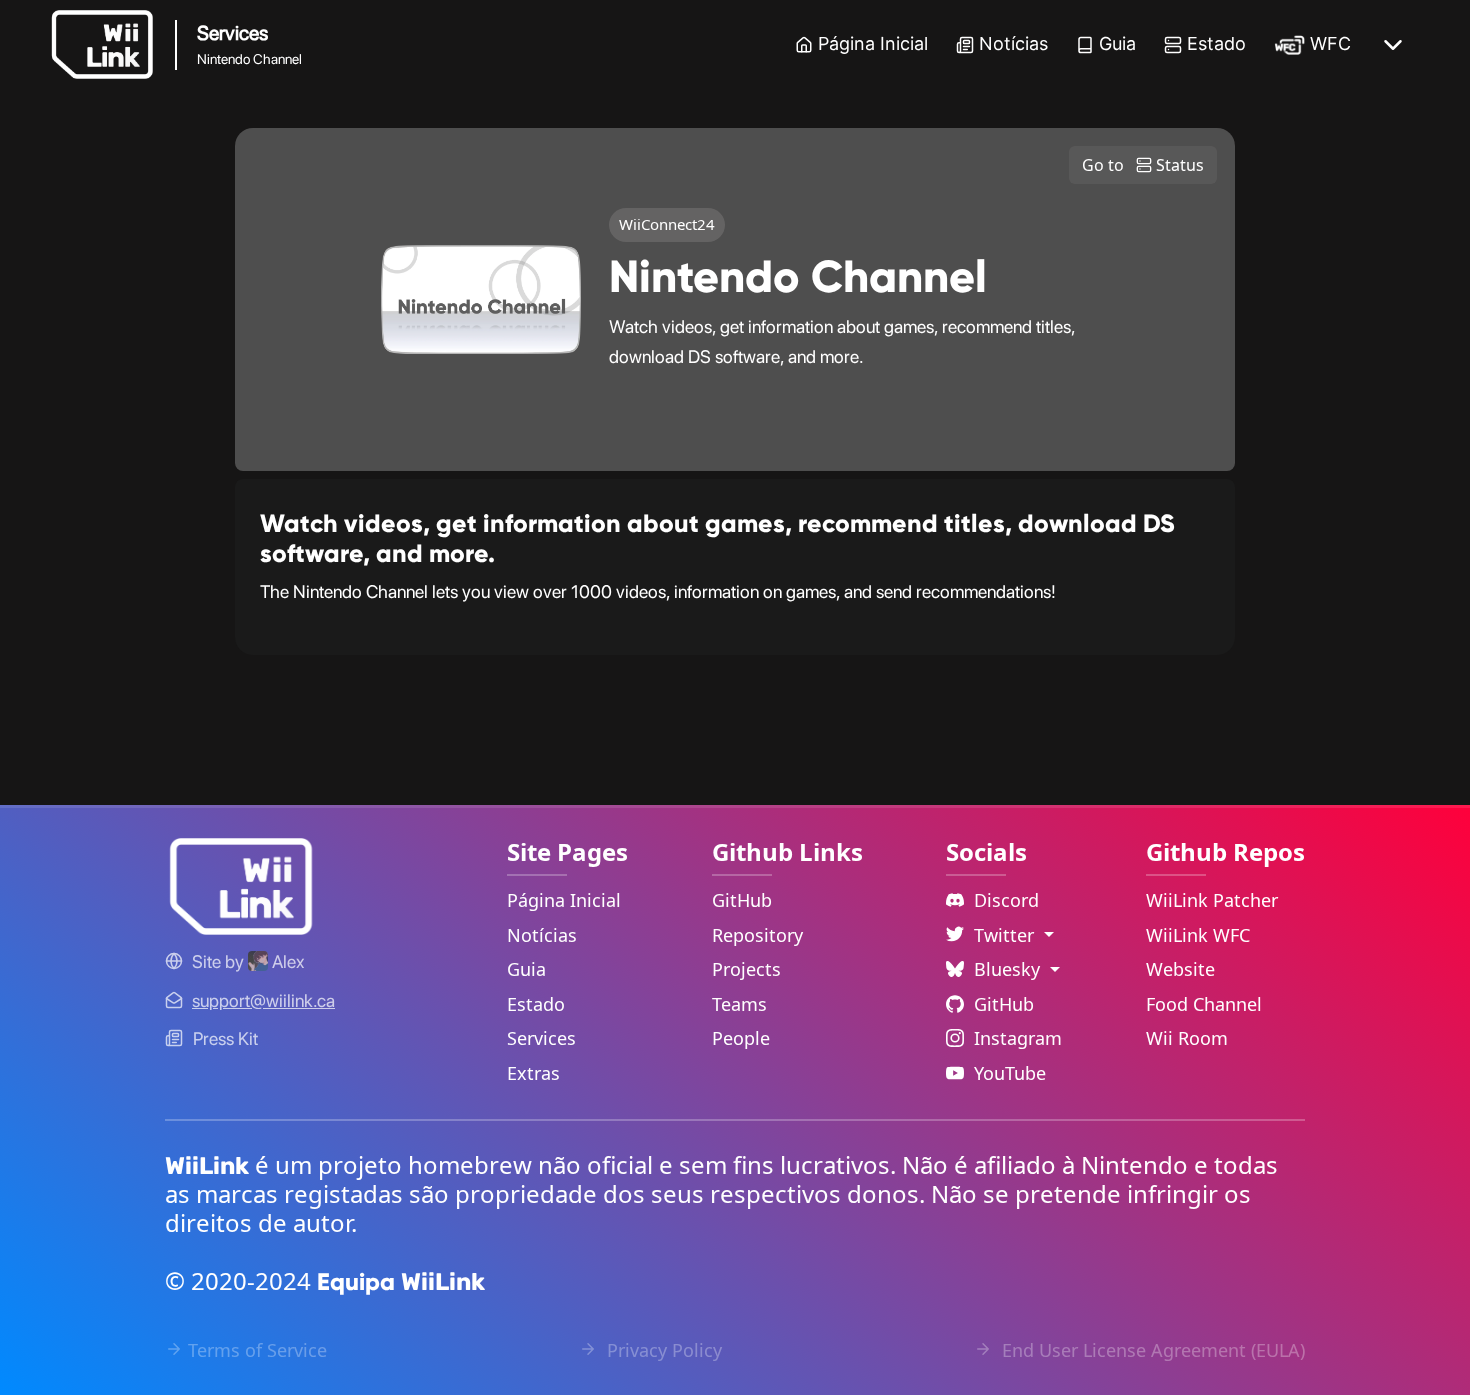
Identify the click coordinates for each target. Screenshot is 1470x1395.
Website (1180, 969)
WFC (1330, 43)
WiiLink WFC (1198, 935)
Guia (1117, 43)
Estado (1216, 43)
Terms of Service (257, 1350)
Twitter (1006, 935)
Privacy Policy (662, 1350)
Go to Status (1143, 165)
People (741, 1038)
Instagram (1018, 1038)
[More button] (1393, 45)
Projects (746, 969)
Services (541, 1038)
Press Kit (225, 1038)
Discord (1006, 900)
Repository (757, 935)
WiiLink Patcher (1212, 900)
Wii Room (1187, 1038)
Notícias (1013, 43)
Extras (533, 1073)
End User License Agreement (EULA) (1151, 1350)
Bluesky (1009, 969)
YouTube (1010, 1073)
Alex (286, 961)
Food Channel (1204, 1004)
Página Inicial (873, 43)
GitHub (742, 900)
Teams (739, 1004)
